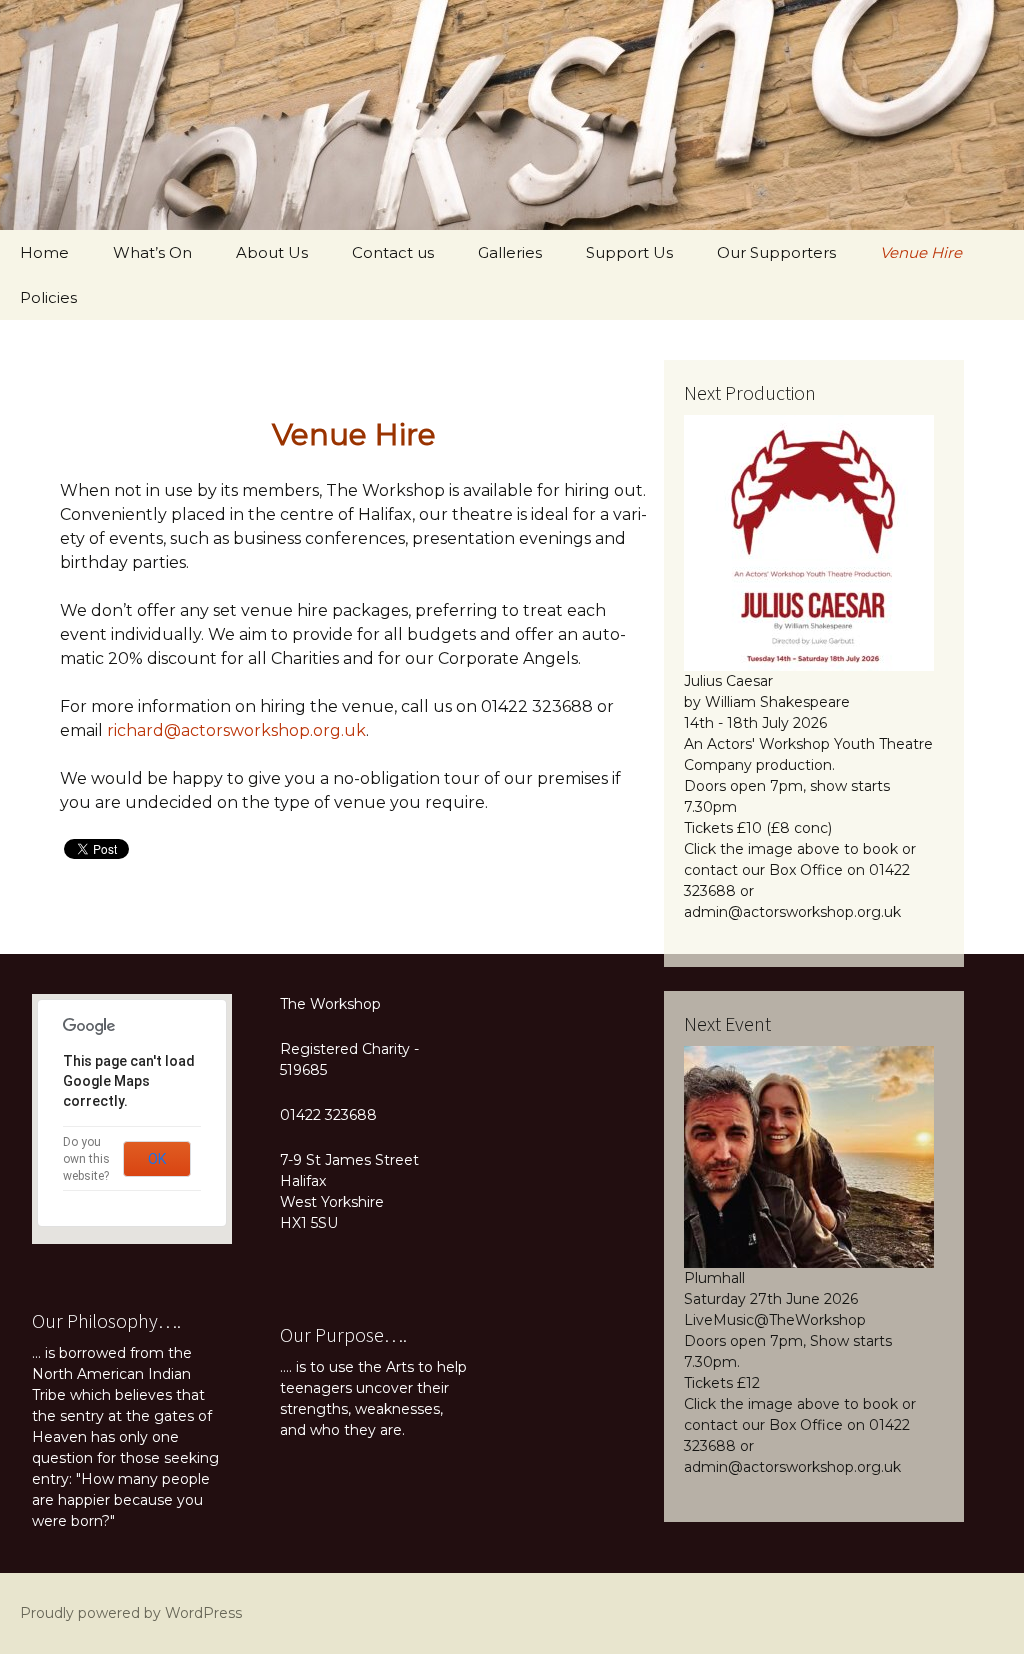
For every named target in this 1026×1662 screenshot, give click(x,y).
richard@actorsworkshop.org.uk (236, 730)
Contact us (393, 252)
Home (44, 252)
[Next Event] (809, 1156)
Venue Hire (921, 252)
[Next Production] (809, 542)
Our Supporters (776, 252)
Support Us (629, 252)
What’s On (152, 252)
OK (157, 1159)
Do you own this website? (86, 1159)
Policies (48, 297)
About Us (272, 252)
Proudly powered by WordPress (131, 1613)
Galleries (510, 252)
